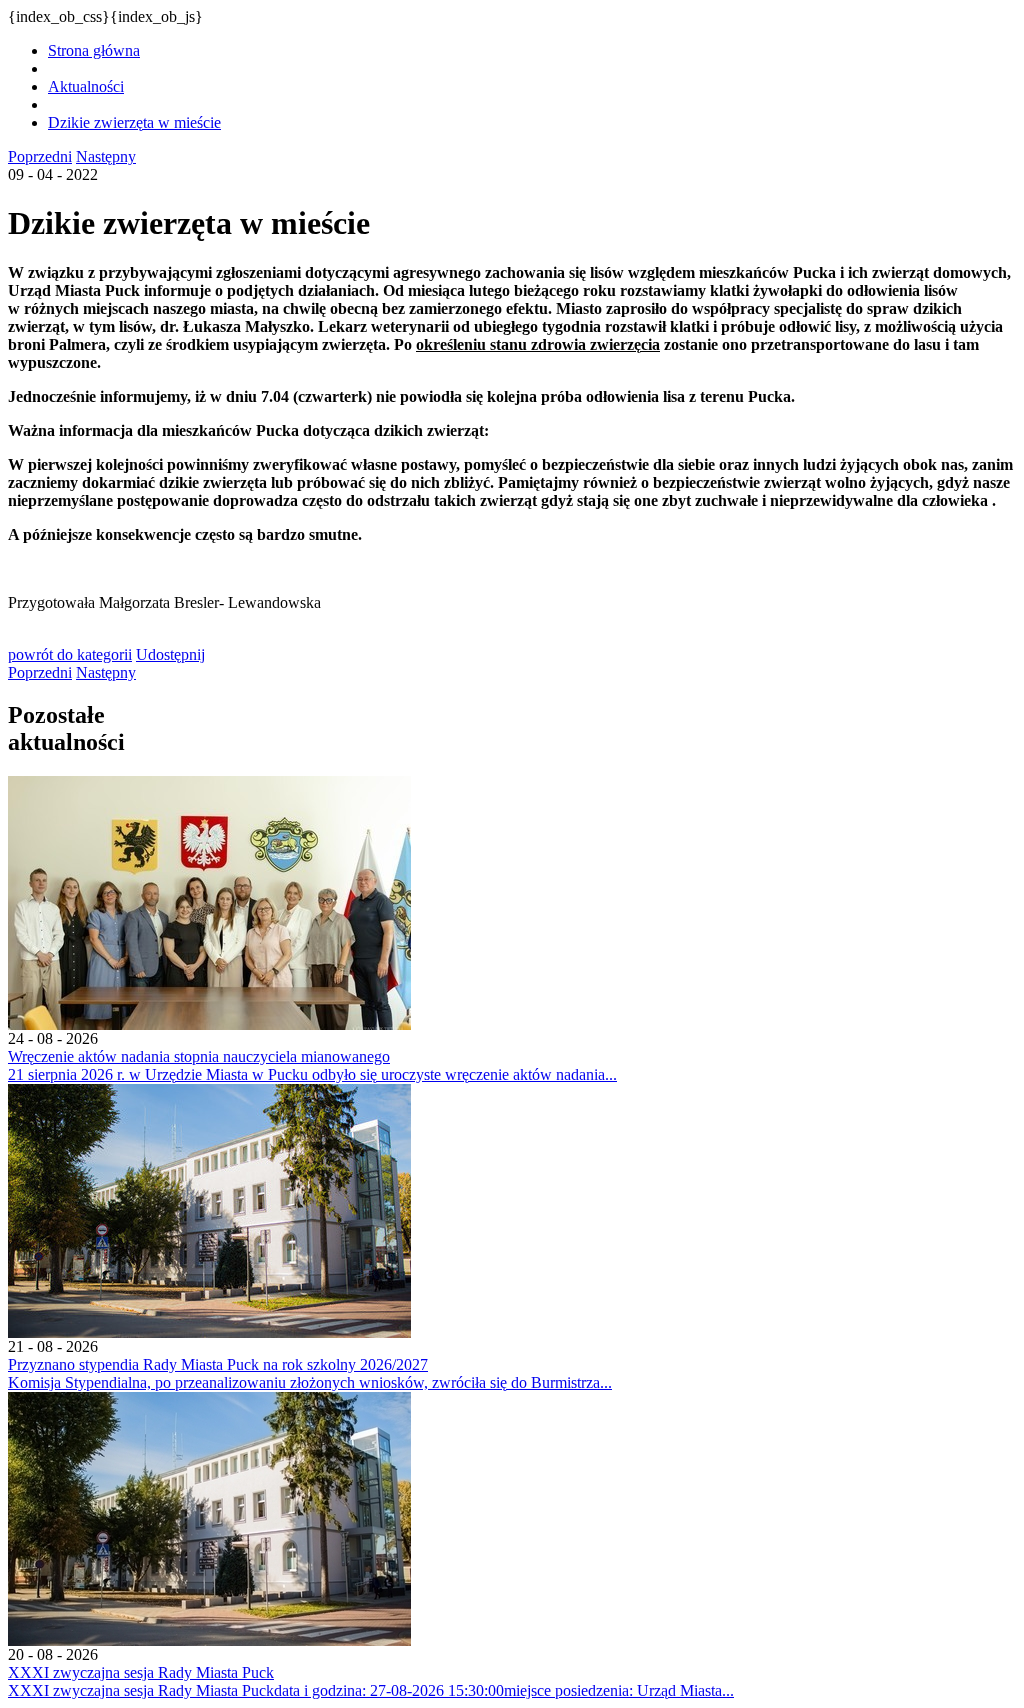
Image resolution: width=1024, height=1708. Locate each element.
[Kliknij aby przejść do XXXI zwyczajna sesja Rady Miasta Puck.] (209, 1640)
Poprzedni (40, 156)
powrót (70, 654)
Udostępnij (170, 654)
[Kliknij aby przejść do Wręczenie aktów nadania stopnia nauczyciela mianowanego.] (209, 1024)
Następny (106, 156)
